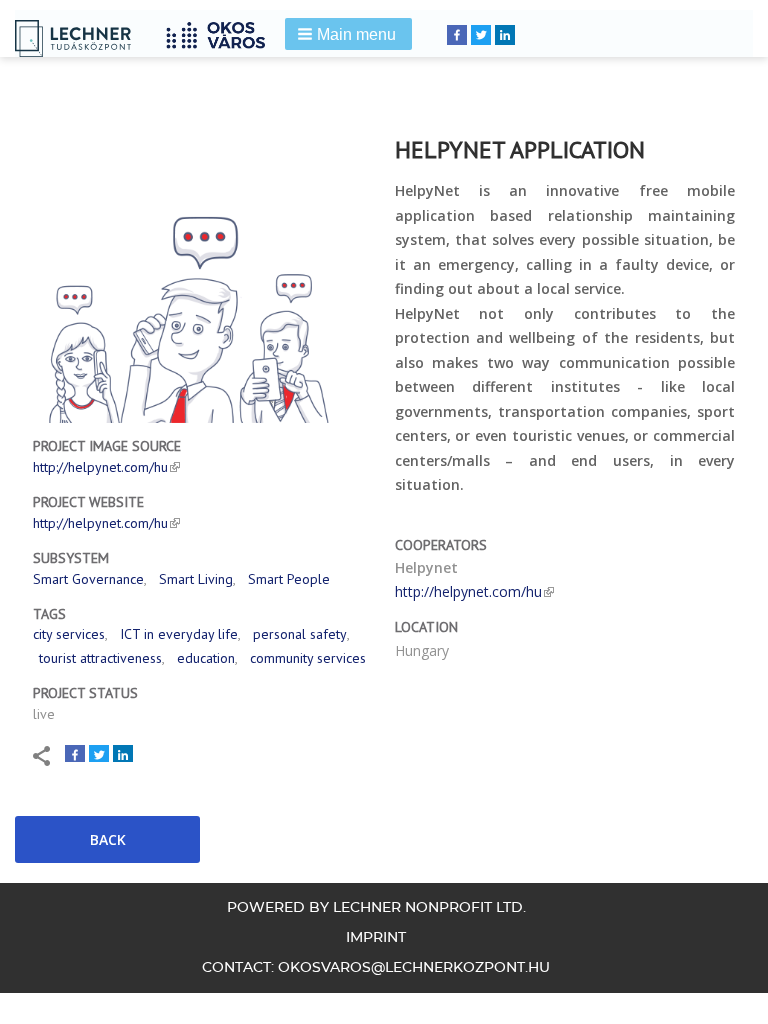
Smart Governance (88, 579)
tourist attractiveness (100, 658)
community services (308, 658)
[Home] (223, 32)
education (206, 658)
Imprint (376, 938)
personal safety (300, 634)
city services (69, 634)
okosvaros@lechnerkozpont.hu (414, 968)
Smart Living (196, 579)
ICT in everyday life (179, 634)
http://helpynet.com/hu (100, 467)
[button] (348, 34)
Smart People (289, 579)
